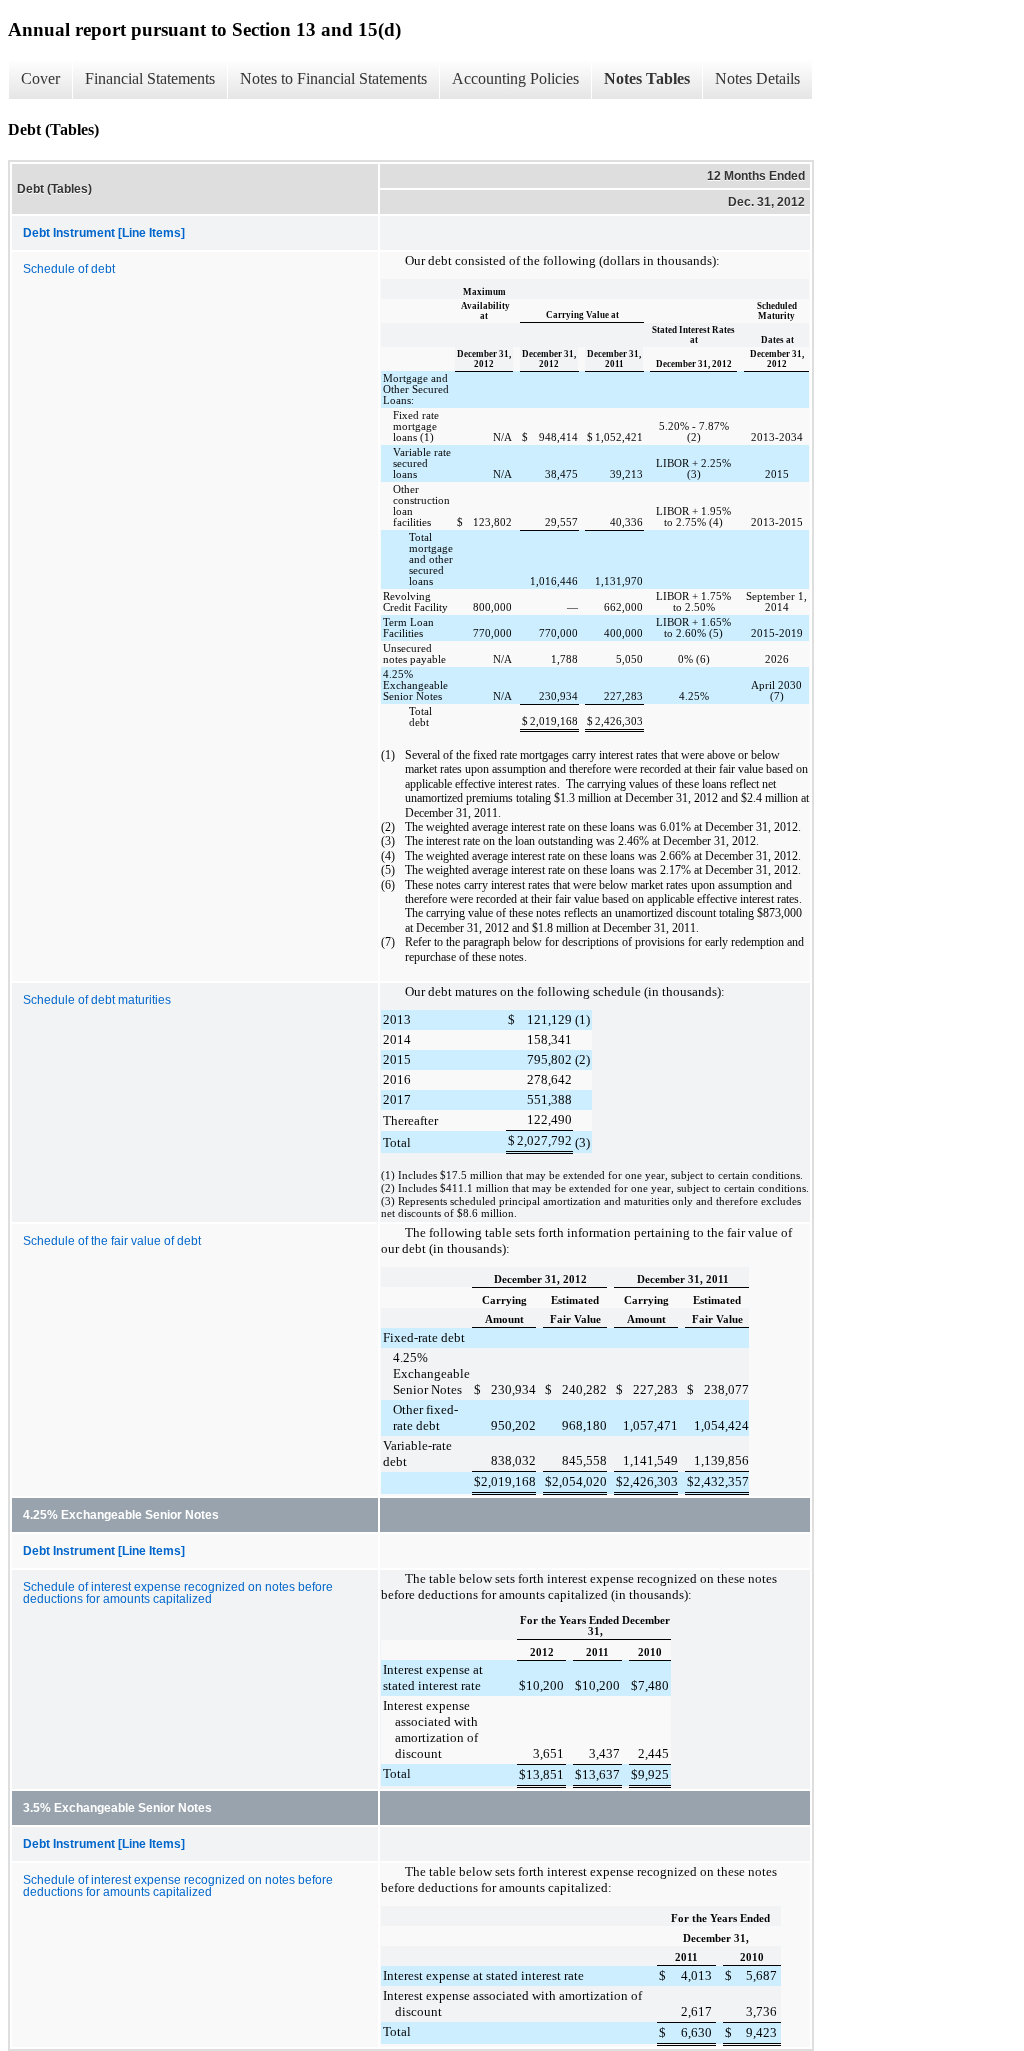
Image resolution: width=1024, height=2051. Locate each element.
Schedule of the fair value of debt (112, 1241)
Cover (40, 78)
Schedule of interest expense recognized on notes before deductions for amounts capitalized (178, 1593)
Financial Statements (150, 78)
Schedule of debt (69, 269)
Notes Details (757, 78)
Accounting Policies (515, 78)
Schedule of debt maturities (97, 1000)
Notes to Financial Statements (333, 78)
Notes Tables (647, 78)
